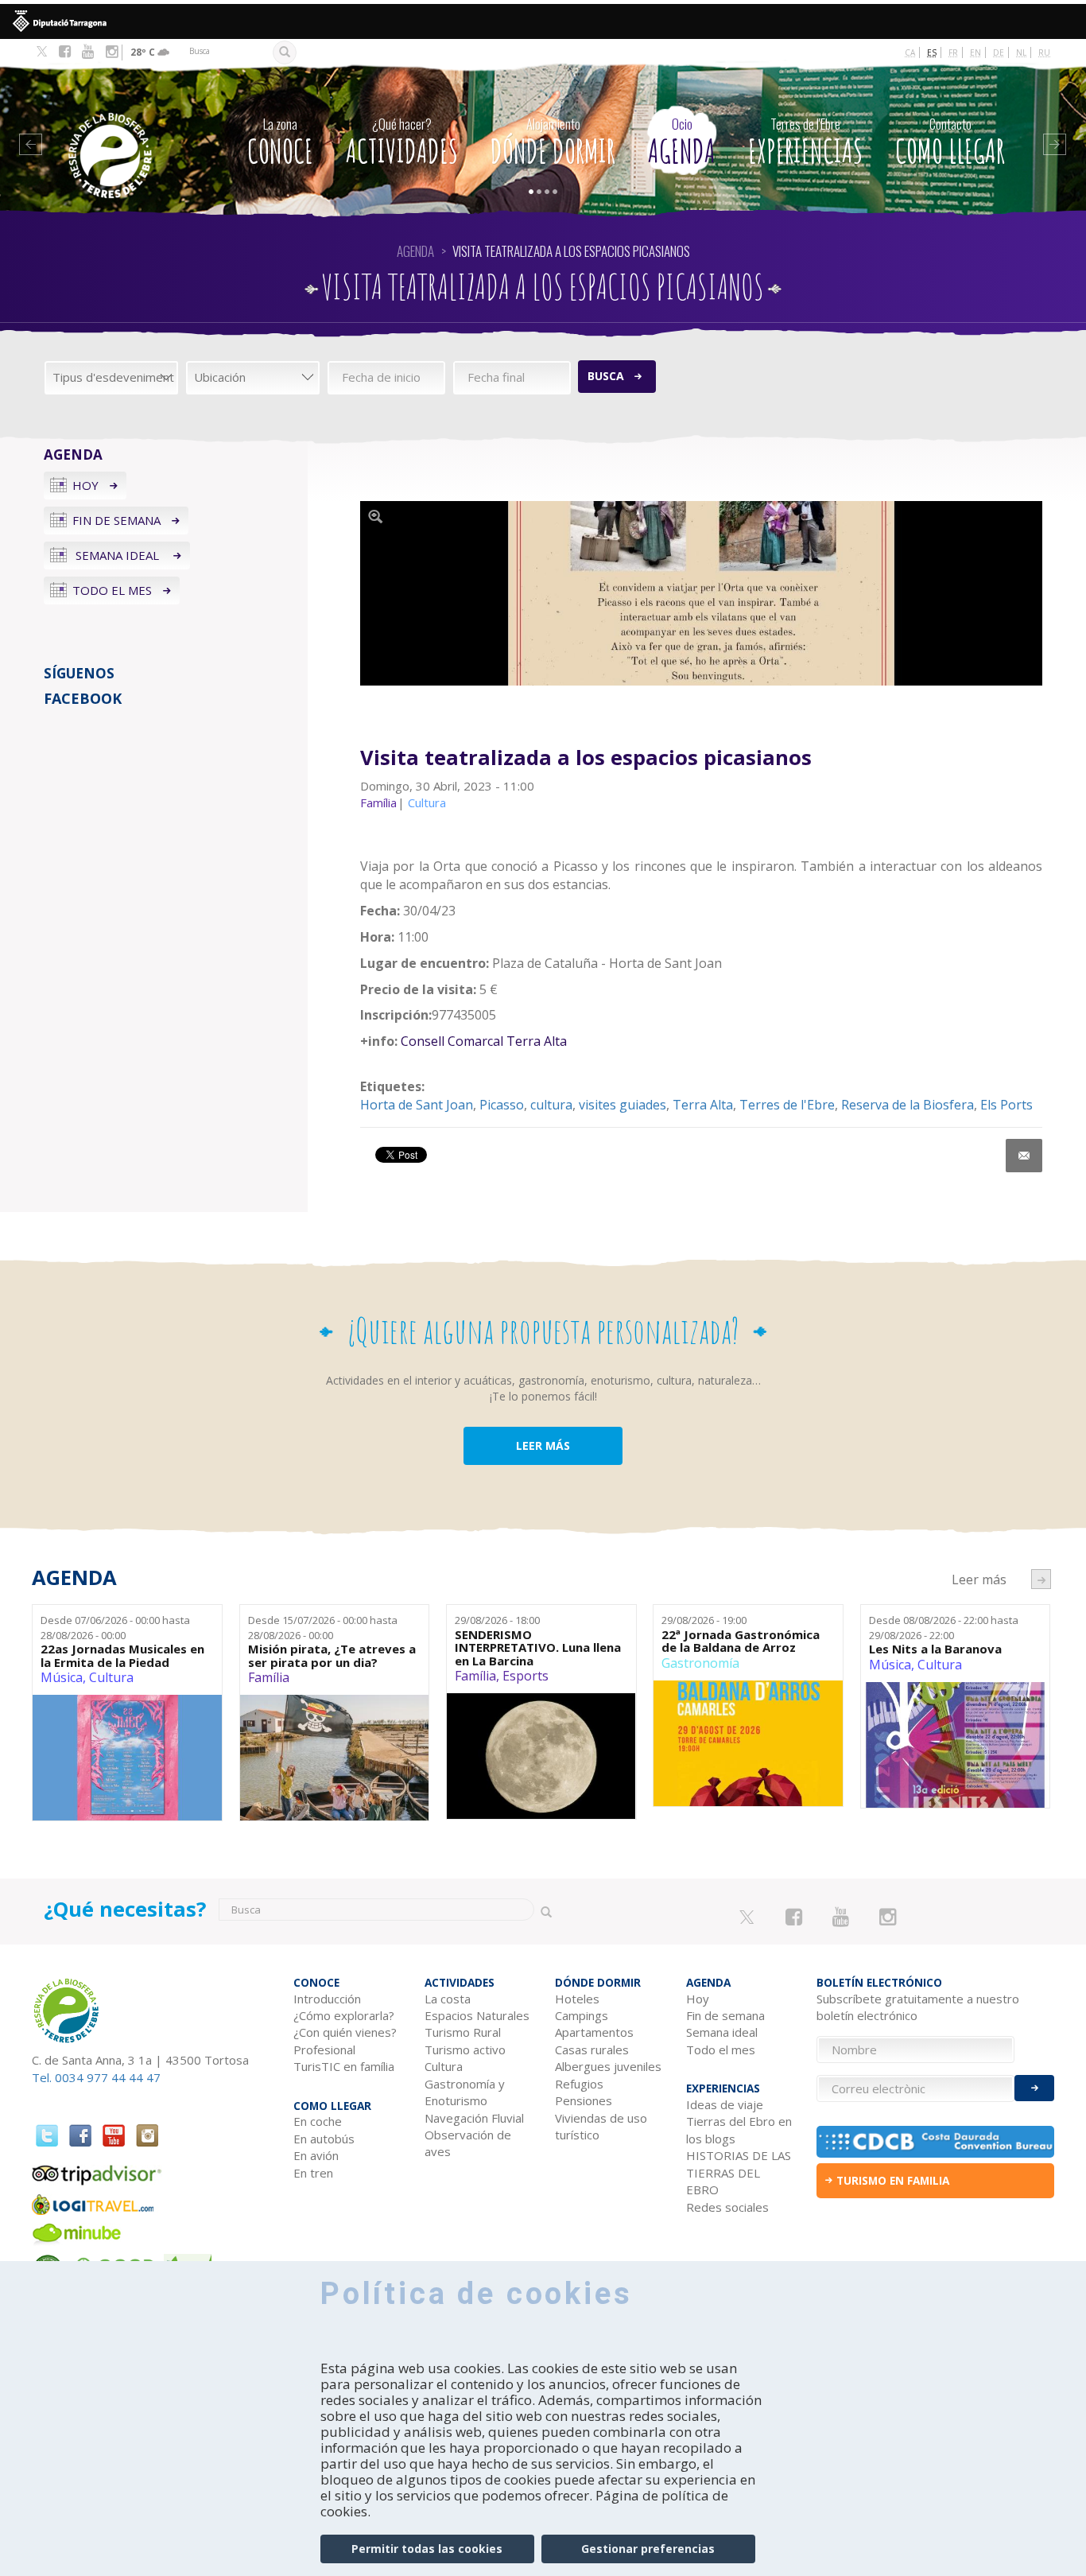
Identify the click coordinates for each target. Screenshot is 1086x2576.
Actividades (402, 142)
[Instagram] (112, 52)
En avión (316, 2155)
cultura (551, 1105)
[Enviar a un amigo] (1024, 1156)
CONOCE (280, 142)
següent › (1041, 1579)
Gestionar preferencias (648, 2549)
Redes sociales (727, 2207)
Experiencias (805, 142)
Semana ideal (117, 555)
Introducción (327, 1999)
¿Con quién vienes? (345, 2032)
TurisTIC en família (344, 2066)
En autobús (324, 2139)
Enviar (1034, 2088)
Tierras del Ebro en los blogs (739, 2129)
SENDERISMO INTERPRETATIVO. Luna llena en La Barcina (538, 1648)
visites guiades (623, 1105)
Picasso (502, 1105)
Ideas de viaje (725, 2104)
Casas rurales (592, 2050)
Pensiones (584, 2100)
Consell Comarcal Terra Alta (484, 1041)
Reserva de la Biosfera (908, 1105)
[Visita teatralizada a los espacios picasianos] (701, 594)
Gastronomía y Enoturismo (465, 2092)
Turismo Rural (463, 2032)
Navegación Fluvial (474, 2118)
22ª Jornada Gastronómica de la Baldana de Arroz (741, 1641)
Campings (582, 2015)
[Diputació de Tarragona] (543, 21)
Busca (606, 376)
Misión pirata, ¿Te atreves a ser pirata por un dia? (332, 1655)
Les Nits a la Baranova (935, 1649)
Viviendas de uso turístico (601, 2126)
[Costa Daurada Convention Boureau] (935, 2142)
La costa (448, 1999)
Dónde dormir (553, 142)
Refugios (579, 2084)
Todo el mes (112, 590)
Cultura (111, 1677)
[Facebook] (65, 52)
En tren (313, 2173)
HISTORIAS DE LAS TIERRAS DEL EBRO (739, 2172)
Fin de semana (116, 520)
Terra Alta (703, 1105)
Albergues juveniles (608, 2066)
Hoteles (577, 1999)
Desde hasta (115, 1628)
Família (269, 1677)
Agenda (682, 142)
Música (62, 1677)
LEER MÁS (543, 1445)
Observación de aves (468, 2143)
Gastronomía (700, 1663)
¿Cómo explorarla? (344, 2015)
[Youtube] (88, 52)
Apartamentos (594, 2032)
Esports (526, 1676)
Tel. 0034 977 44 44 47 (96, 2077)
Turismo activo (465, 2050)
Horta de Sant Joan (417, 1105)
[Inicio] (127, 132)
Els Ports (1006, 1105)
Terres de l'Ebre (787, 1105)
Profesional (324, 2050)
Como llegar (950, 142)
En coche (318, 2121)
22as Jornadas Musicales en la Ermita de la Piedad (122, 1655)
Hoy (85, 485)
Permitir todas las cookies (427, 2549)
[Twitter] (42, 52)
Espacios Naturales (477, 2015)
